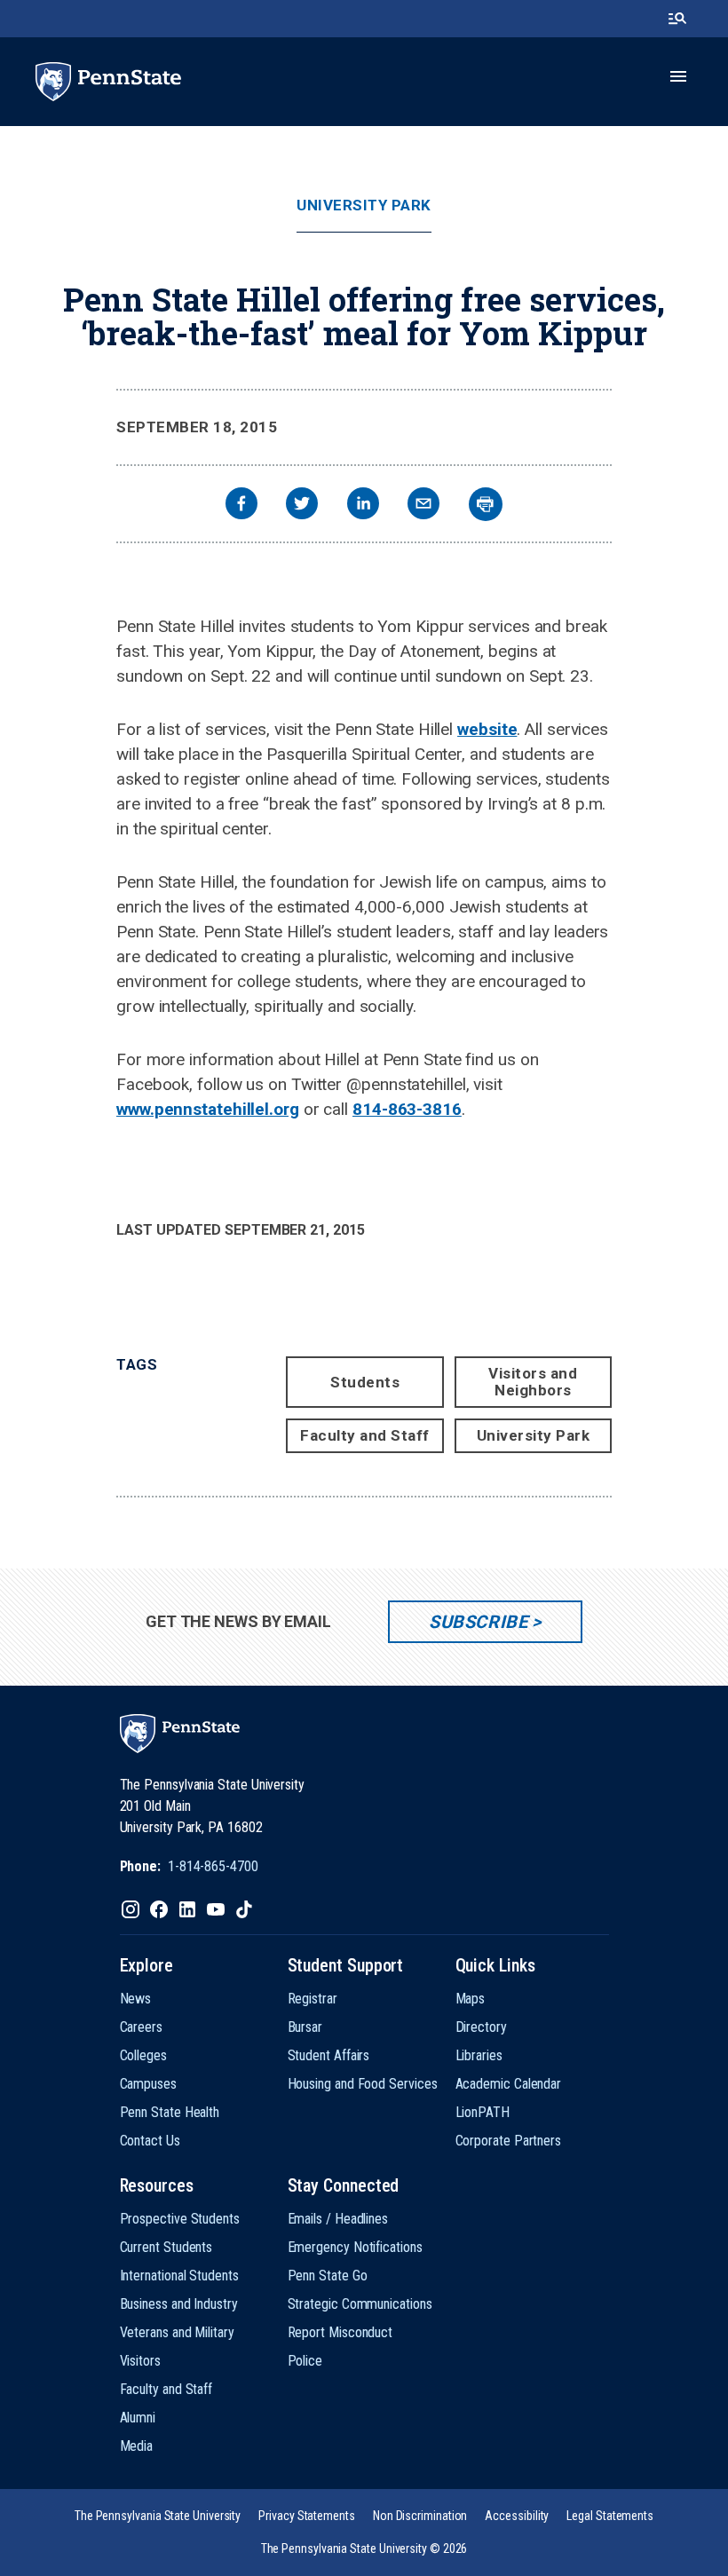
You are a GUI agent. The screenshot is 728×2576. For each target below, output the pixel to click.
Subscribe (478, 1622)
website (487, 729)
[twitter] (302, 506)
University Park (364, 205)
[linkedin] (363, 506)
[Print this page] (486, 504)
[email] (423, 506)
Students (365, 1382)
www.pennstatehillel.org (208, 1109)
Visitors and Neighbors (533, 1382)
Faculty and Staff (365, 1435)
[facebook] (241, 506)
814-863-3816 (407, 1109)
